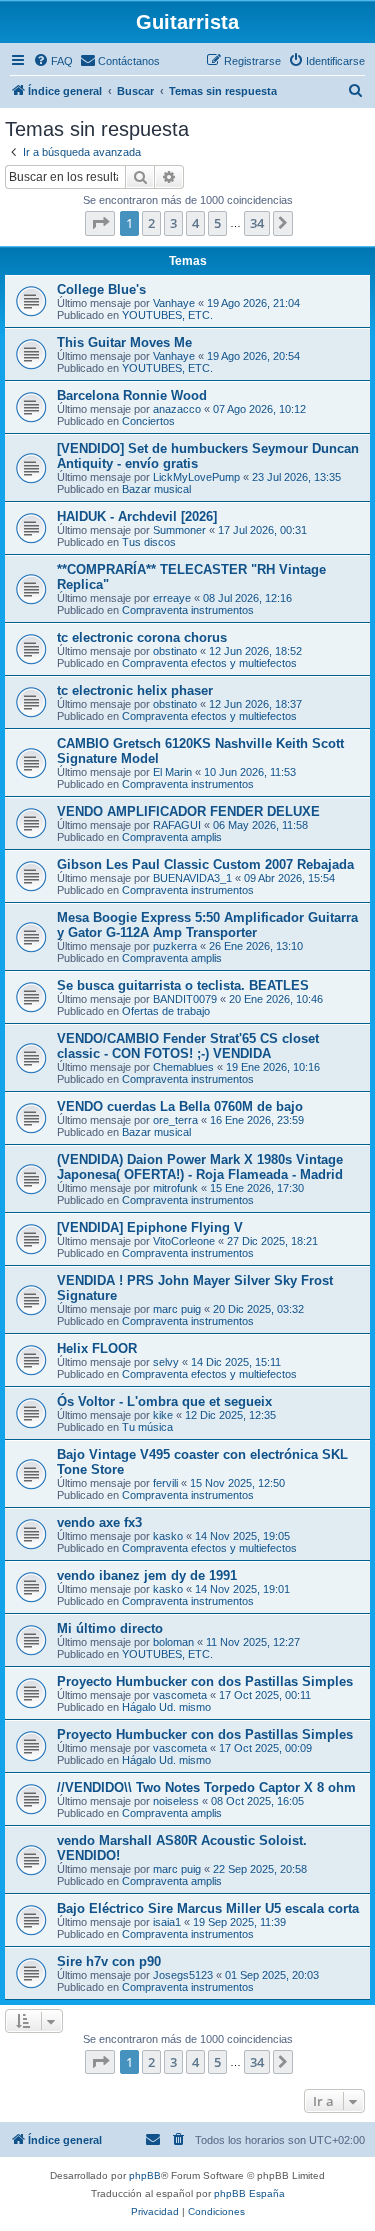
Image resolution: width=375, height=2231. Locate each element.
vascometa (180, 1695)
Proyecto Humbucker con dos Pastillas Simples (205, 1681)
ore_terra (175, 1120)
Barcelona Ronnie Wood (132, 395)
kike (163, 1415)
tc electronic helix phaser (135, 690)
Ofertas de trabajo (166, 1011)
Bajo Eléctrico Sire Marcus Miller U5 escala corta (208, 1908)
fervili (165, 1483)
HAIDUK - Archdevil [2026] (137, 516)
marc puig (177, 1309)
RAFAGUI (177, 825)
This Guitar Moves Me (124, 342)
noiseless (176, 1801)
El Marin (172, 772)
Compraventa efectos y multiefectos (209, 663)
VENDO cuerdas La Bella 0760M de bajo (180, 1106)
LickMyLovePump (196, 477)
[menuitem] (53, 61)
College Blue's (101, 289)
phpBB (145, 2175)
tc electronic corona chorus (142, 637)
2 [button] (151, 223)
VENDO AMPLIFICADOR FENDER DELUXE (188, 811)
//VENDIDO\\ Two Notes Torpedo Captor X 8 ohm (206, 1787)
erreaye (172, 598)
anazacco (177, 409)
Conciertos (148, 421)
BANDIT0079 (185, 999)
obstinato (175, 651)
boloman (173, 1642)
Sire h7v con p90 (109, 1961)
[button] (100, 223)
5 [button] (217, 223)
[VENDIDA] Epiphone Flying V (150, 1227)
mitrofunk (175, 1188)
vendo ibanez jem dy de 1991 (147, 1575)
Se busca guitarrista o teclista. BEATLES (183, 985)
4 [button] (195, 223)
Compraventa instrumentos (188, 610)
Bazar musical (156, 489)
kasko (168, 1536)
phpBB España (249, 2193)
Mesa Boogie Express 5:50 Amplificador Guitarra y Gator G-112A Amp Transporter (207, 925)
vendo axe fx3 (99, 1522)
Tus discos (149, 542)
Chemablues (183, 1067)
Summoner (179, 530)
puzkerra (175, 946)
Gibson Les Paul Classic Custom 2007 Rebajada (205, 864)
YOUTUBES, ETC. (167, 315)
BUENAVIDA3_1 (192, 878)
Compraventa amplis (172, 837)
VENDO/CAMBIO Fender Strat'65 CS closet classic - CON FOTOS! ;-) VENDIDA (188, 1046)
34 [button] (257, 223)
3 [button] (173, 223)
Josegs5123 (183, 1975)
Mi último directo (110, 1628)
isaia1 (167, 1922)
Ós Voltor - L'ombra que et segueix (164, 1401)
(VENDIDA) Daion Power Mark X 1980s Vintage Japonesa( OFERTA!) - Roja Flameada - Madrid (200, 1167)
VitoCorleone (184, 1241)
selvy (166, 1362)
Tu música (147, 1427)
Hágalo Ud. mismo (166, 1707)
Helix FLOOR (97, 1348)
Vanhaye (174, 303)
